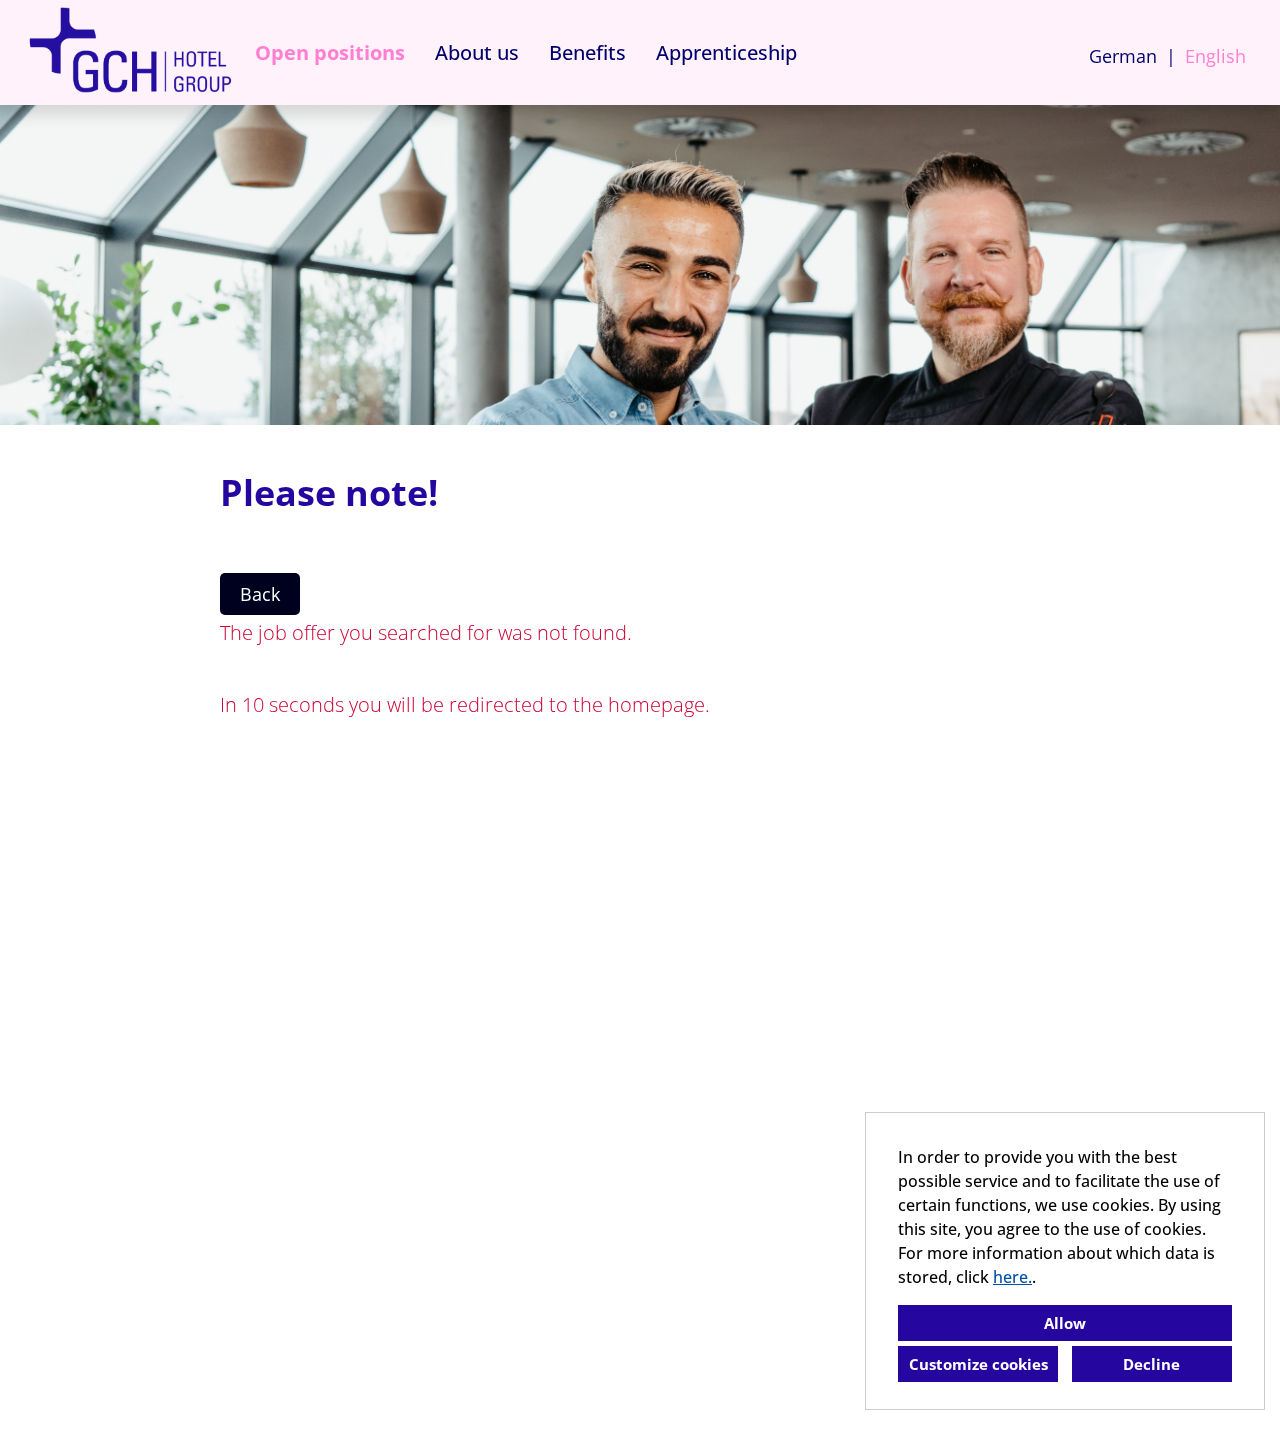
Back (260, 594)
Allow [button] (1065, 1323)
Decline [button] (1151, 1364)
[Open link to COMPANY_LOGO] (130, 52)
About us (477, 52)
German (1123, 56)
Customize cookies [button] (978, 1364)
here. (1012, 1277)
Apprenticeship (726, 52)
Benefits (587, 52)
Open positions (330, 52)
